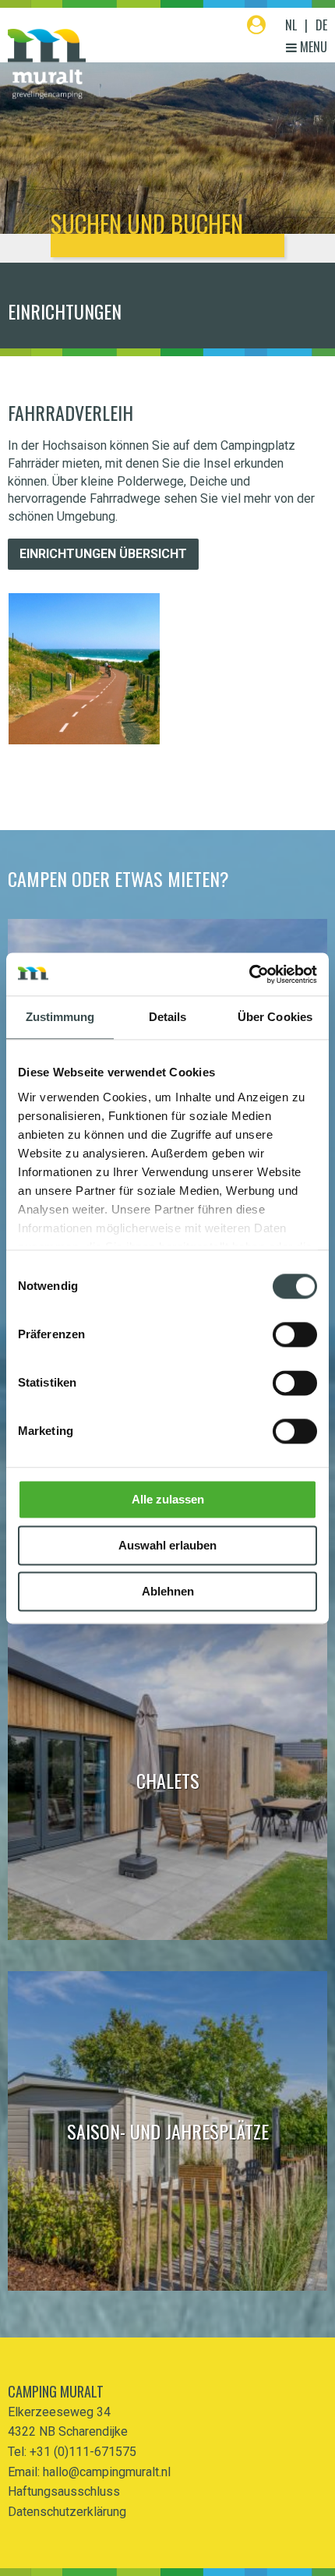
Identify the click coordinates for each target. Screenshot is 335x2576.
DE (321, 25)
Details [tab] (168, 1017)
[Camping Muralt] (47, 64)
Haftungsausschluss (64, 2491)
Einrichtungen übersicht (103, 554)
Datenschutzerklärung (67, 2512)
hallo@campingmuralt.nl (107, 2472)
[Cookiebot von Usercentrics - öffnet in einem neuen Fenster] (249, 974)
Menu (312, 47)
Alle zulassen (168, 1499)
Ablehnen (168, 1591)
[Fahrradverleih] (84, 669)
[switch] (295, 1334)
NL (291, 25)
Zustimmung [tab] (60, 1017)
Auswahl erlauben (167, 1545)
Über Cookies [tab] (275, 1017)
